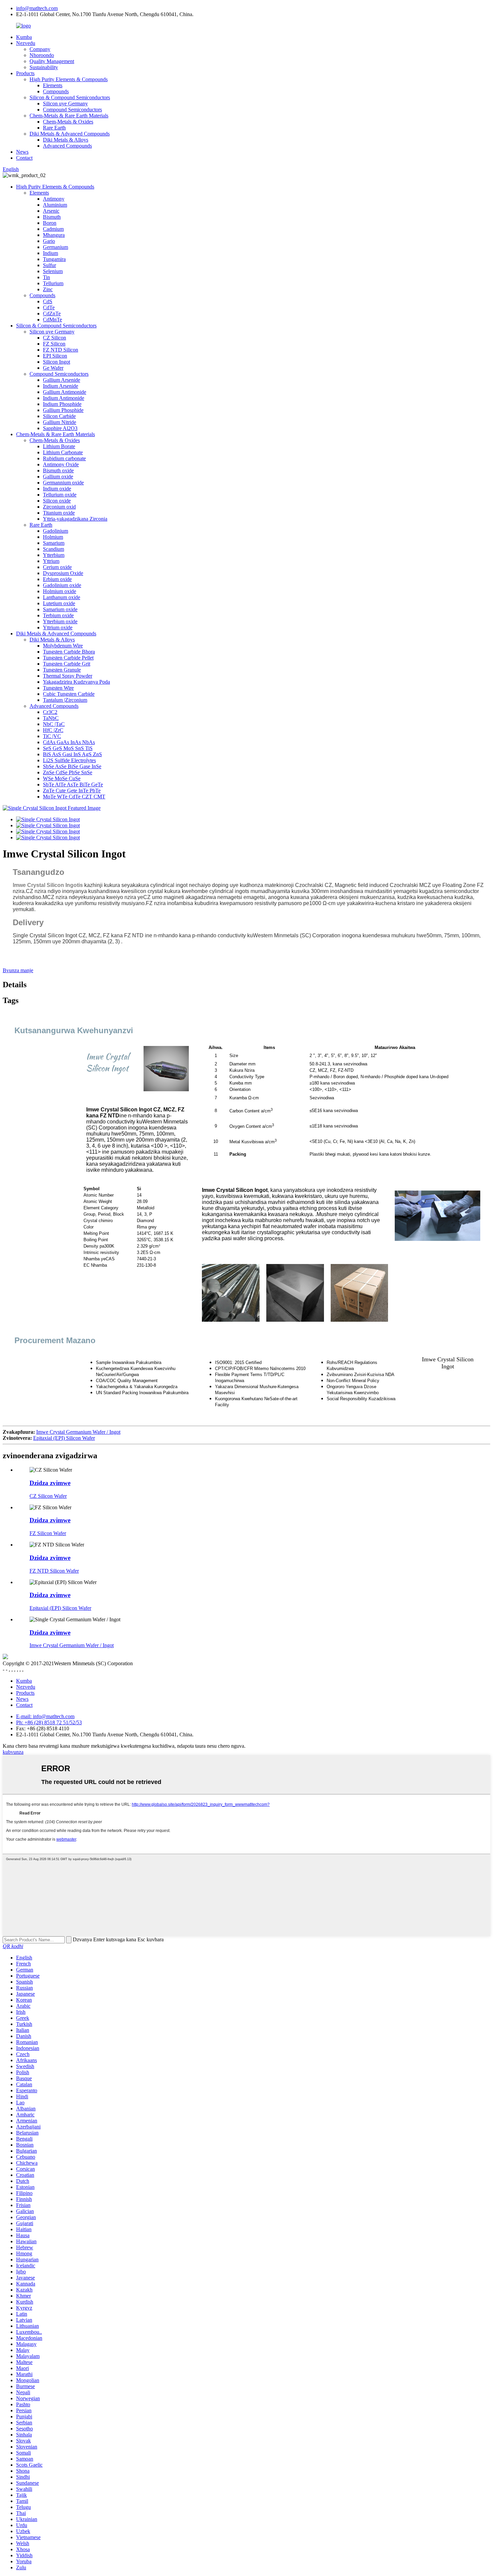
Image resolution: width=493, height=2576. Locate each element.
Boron (50, 223)
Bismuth (52, 217)
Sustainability (44, 67)
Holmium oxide (60, 591)
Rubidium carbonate (64, 458)
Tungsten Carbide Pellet (68, 658)
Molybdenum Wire (63, 646)
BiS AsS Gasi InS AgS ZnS (72, 754)
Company (40, 49)
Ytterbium (54, 555)
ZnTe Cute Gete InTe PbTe (72, 791)
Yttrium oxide (58, 627)
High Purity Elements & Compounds (69, 79)
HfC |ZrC (53, 730)
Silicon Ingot (57, 362)
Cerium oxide (57, 567)
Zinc (48, 289)
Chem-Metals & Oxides (68, 122)
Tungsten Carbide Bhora (69, 652)
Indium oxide (57, 489)
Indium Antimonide (64, 398)
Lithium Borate (59, 446)
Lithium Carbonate (63, 452)
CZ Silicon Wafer (48, 1496)
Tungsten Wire (58, 688)
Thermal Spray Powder (68, 676)
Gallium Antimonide (65, 392)
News (22, 152)
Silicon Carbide (59, 416)
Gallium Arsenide (62, 380)
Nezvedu (26, 43)
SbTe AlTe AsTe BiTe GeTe (73, 784)
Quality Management (52, 61)
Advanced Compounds (67, 146)
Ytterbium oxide (60, 621)
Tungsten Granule (62, 670)
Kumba (24, 37)
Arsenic (51, 211)
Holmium (53, 537)
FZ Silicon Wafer (48, 1533)
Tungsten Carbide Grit (67, 664)
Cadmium (53, 229)
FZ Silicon (54, 344)
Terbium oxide (58, 615)
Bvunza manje (18, 970)
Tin (46, 277)
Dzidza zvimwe (50, 1483)
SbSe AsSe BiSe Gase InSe (72, 766)
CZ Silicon (54, 338)
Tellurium (53, 283)
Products (25, 73)
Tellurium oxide (60, 495)
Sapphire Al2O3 (60, 428)
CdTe (49, 307)
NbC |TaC (54, 724)
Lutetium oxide (59, 603)
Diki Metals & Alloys (66, 140)
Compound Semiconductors (72, 110)
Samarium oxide (60, 609)
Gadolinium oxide (62, 585)
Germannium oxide (63, 483)
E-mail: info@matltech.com (45, 1716)
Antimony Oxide (61, 464)
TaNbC (51, 718)
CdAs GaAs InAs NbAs (69, 742)
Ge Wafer (53, 368)
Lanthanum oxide (62, 597)
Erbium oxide (57, 579)
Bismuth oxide (58, 470)
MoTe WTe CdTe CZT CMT (74, 797)
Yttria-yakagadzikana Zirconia (75, 519)
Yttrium (51, 561)
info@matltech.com (37, 8)
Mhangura (54, 235)
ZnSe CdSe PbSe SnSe (68, 772)
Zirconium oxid (59, 507)
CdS (48, 301)
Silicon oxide (57, 501)
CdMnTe (52, 320)
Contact (24, 158)
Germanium (56, 247)
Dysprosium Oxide (63, 573)
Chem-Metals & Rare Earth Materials (69, 116)
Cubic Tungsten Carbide (69, 694)
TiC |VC (52, 736)
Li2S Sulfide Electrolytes (69, 760)
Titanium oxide (59, 513)
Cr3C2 (50, 712)
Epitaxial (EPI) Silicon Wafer (64, 1438)
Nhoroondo (42, 55)
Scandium (53, 549)
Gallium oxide (58, 477)
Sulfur (49, 265)
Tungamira (54, 259)
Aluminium (55, 205)
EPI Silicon (55, 356)
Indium (50, 253)
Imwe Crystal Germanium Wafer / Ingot (78, 1432)
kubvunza (13, 1752)
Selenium (53, 271)
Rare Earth (54, 128)
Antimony (54, 199)
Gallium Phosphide (63, 410)
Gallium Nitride (60, 422)
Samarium (54, 543)
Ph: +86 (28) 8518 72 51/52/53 (49, 1722)
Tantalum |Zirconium (65, 700)
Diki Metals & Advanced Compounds (70, 134)
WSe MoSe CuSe (62, 778)
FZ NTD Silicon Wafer (54, 1571)
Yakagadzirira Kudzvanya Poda (76, 682)
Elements (53, 85)
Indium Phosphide (62, 404)
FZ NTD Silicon (61, 350)
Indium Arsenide (61, 386)
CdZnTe (52, 313)
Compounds (56, 91)
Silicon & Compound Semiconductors (70, 97)
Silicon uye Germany (65, 103)
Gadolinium (56, 531)
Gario (49, 241)
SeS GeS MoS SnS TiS (68, 748)
